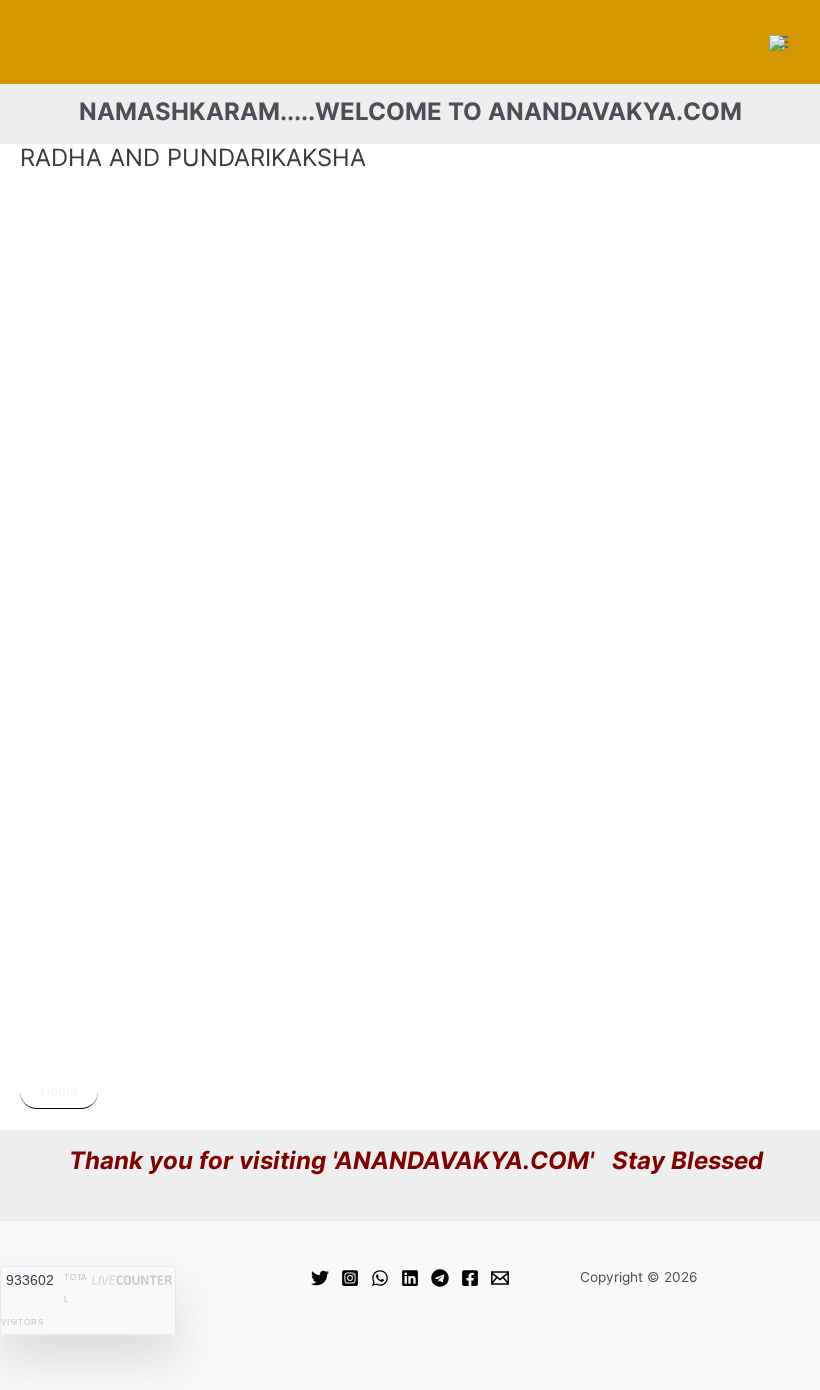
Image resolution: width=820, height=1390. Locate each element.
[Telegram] (440, 1278)
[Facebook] (470, 1278)
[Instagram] (350, 1278)
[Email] (500, 1278)
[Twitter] (320, 1278)
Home (59, 1091)
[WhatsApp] (380, 1278)
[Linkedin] (410, 1278)
